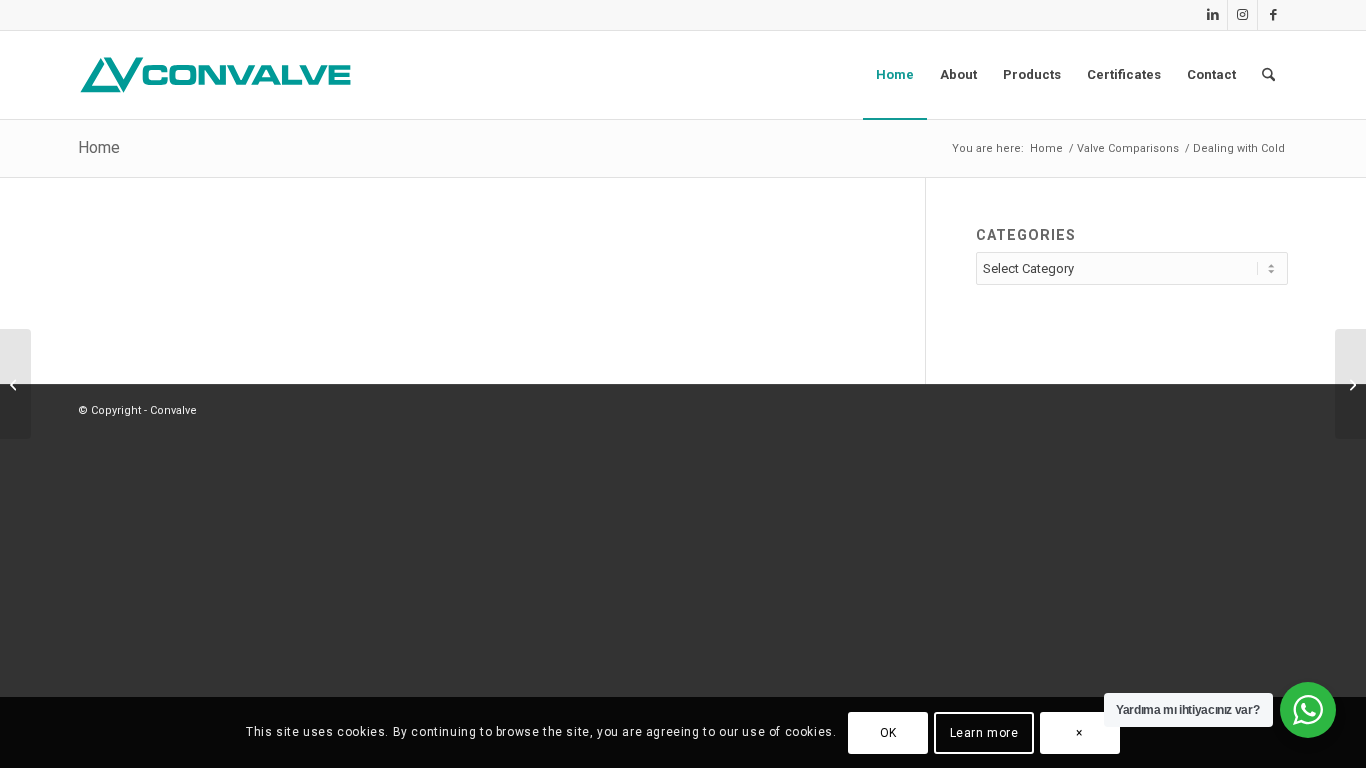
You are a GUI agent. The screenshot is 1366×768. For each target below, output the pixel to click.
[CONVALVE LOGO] (220, 75)
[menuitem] (895, 75)
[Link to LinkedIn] (1212, 15)
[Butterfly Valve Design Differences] (1350, 384)
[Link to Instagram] (1242, 15)
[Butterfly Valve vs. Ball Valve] (15, 384)
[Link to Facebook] (1273, 15)
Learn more (984, 733)
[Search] (1268, 75)
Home (99, 147)
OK (888, 733)
